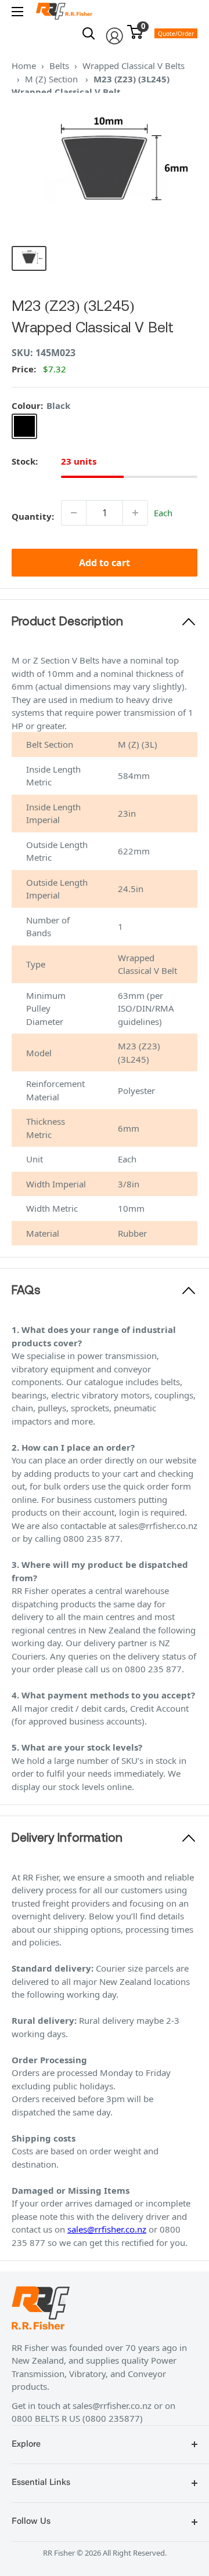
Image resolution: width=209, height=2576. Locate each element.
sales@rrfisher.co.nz (107, 2229)
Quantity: (33, 516)
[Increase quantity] (135, 513)
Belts (59, 66)
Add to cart (105, 563)
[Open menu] (17, 12)
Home (24, 66)
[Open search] (89, 34)
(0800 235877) (113, 2418)
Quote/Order (176, 34)
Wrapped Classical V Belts (134, 66)
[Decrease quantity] (74, 513)
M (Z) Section (53, 79)
